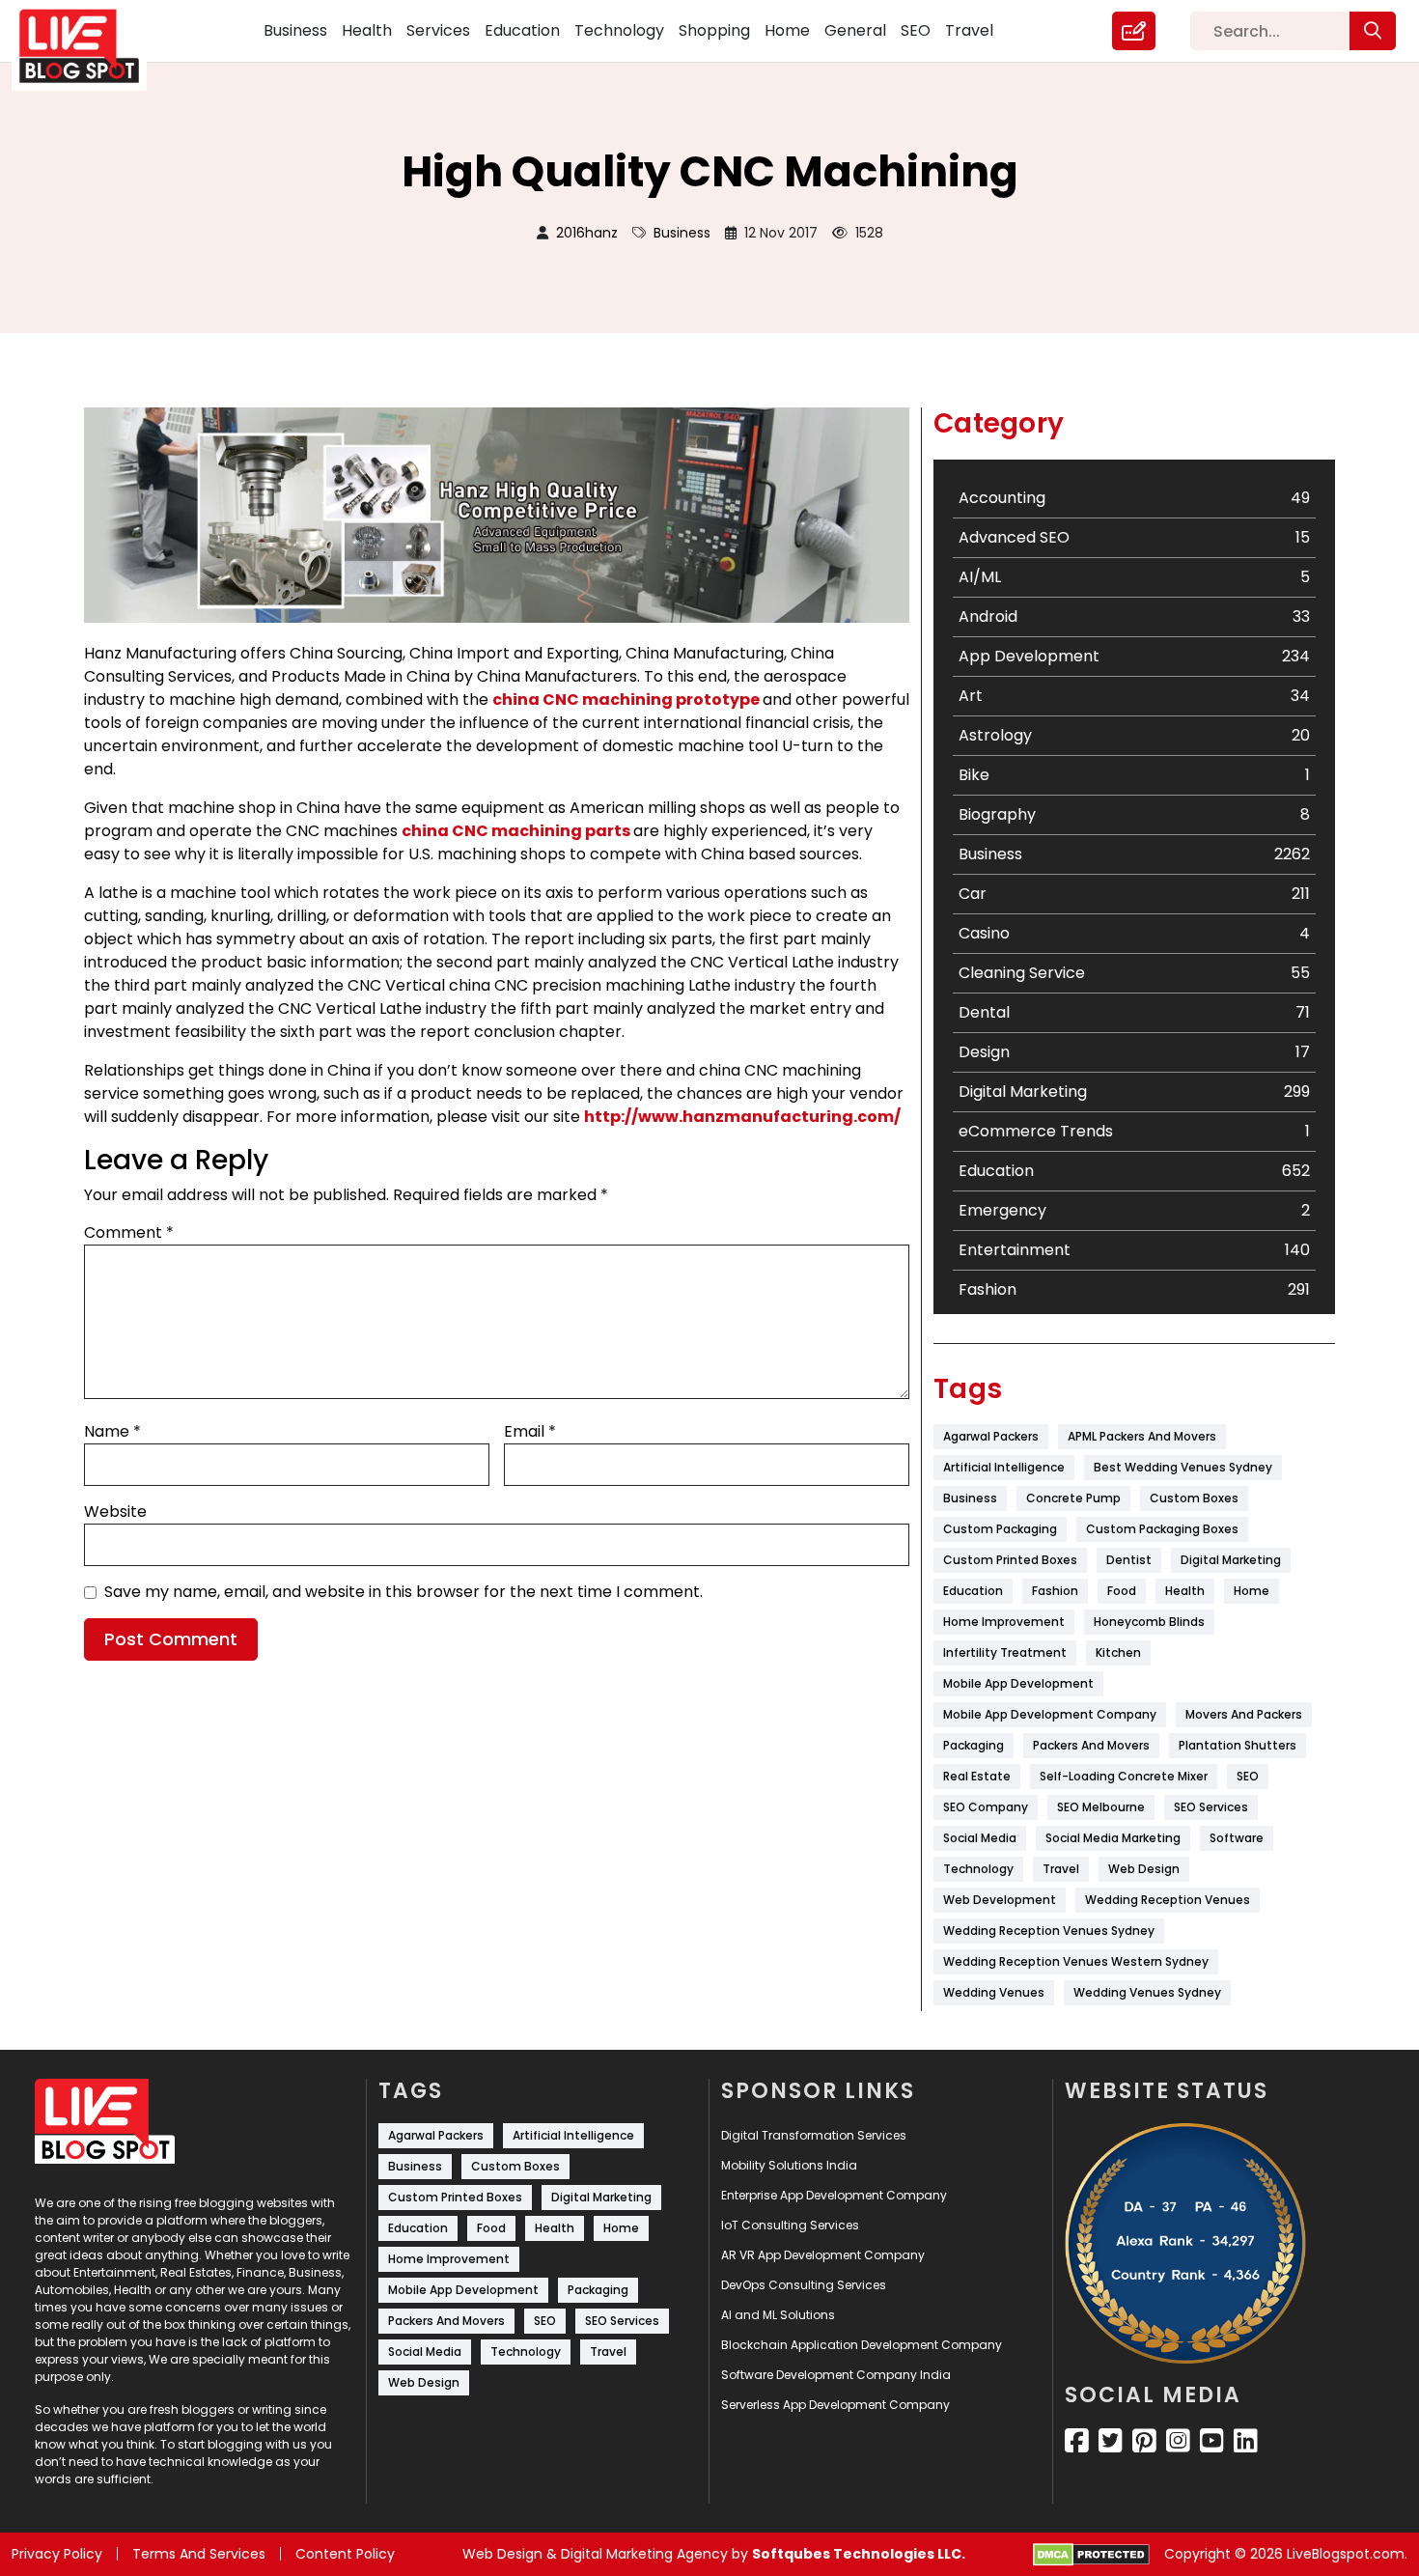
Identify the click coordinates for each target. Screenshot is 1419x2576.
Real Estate (977, 1776)
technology (978, 1869)
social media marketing (1113, 1838)
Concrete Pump (1073, 1498)
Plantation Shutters (1238, 1745)
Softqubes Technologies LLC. (859, 2554)
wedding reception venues (1168, 1900)
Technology (619, 30)
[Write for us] (1134, 31)
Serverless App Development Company (835, 2405)
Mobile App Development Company (1050, 1714)
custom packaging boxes (1162, 1529)
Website (115, 1512)
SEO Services (1211, 1807)
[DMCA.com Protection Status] (1091, 2555)
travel (1061, 1869)
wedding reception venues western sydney (1076, 1961)
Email (530, 1431)
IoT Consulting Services (790, 2225)
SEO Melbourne (1101, 1807)
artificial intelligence (1004, 1467)
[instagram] (1178, 2441)
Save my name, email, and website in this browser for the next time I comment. (403, 1592)
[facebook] (1077, 2441)
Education (522, 30)
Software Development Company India (836, 2375)
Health (367, 30)
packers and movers (1091, 1745)
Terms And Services (199, 2554)
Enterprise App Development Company (834, 2195)
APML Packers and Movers (1142, 1436)
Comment (129, 1232)
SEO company (986, 1807)
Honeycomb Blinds (1149, 1622)
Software (1237, 1838)
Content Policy (345, 2554)
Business (295, 30)
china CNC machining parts (516, 831)
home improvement (1004, 1622)
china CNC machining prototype (626, 700)
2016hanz (587, 233)
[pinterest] (1144, 2441)
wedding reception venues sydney (1049, 1931)
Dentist (1129, 1560)
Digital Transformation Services (814, 2135)
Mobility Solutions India (789, 2165)
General (855, 30)
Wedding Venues (994, 1992)
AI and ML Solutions (778, 2315)
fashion (1055, 1591)
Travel (969, 30)
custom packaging (1000, 1529)
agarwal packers (991, 1436)
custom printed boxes (1010, 1560)
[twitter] (1111, 2441)
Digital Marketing (1231, 1560)
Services (438, 30)
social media (980, 1838)
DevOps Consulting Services (804, 2285)
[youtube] (1212, 2441)
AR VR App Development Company (823, 2255)
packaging (974, 1745)
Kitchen (1118, 1652)
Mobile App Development (1018, 1683)
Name (112, 1431)
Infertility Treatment (1005, 1652)
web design (1144, 1869)
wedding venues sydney (1147, 1992)
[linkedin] (1246, 2441)
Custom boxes (1194, 1498)
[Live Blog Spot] (91, 46)
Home (787, 30)
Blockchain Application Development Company (862, 2345)
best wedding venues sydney (1183, 1467)
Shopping (714, 30)
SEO (916, 30)
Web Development (1000, 1900)
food (1122, 1591)
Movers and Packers (1244, 1714)
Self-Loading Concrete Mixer (1124, 1776)
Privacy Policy (57, 2554)
